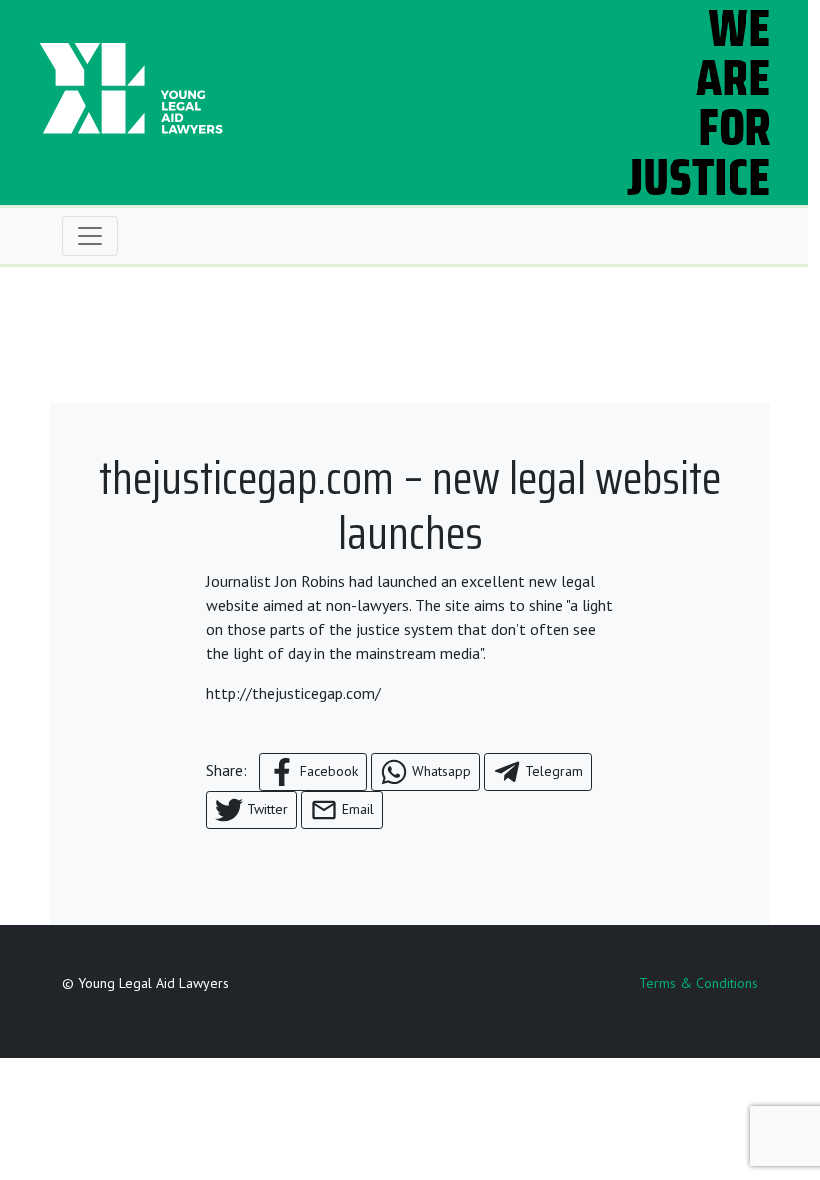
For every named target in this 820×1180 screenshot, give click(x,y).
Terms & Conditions (698, 983)
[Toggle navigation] (90, 236)
